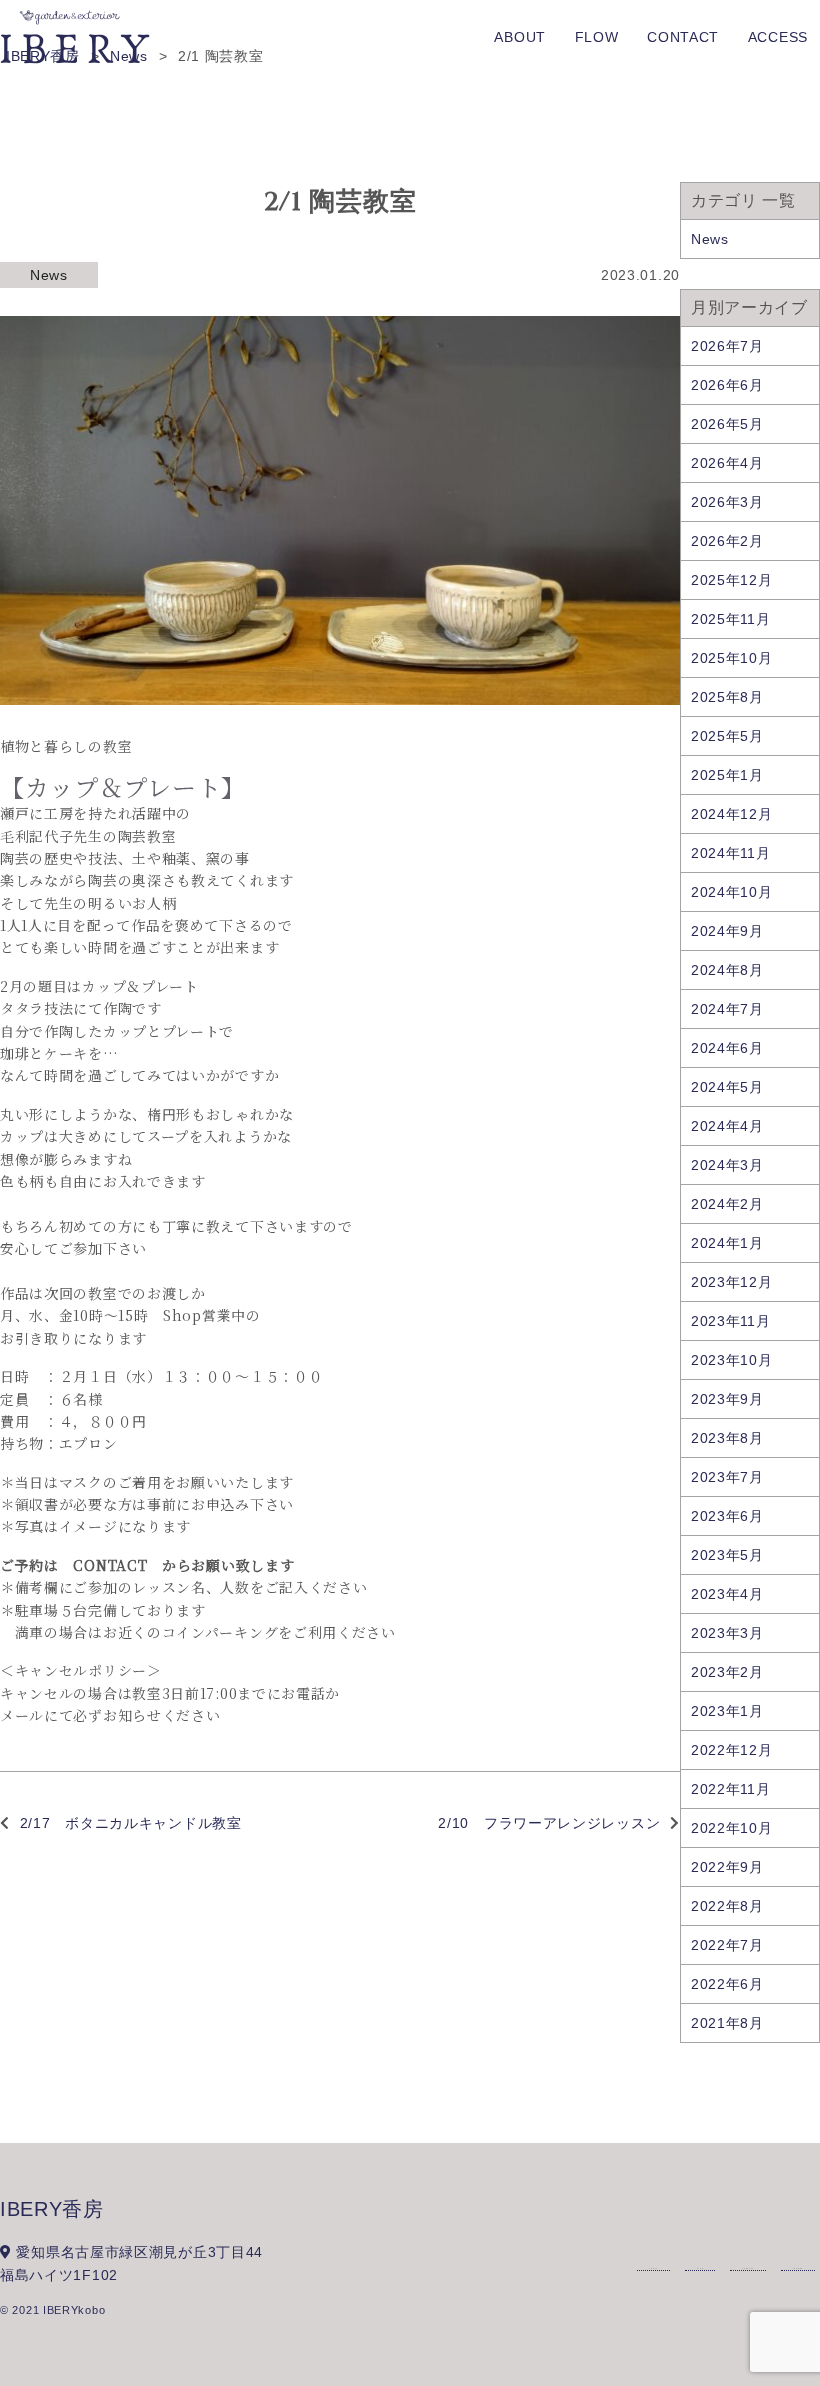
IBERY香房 (52, 2209)
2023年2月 (727, 1672)
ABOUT (520, 37)
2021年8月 (727, 2023)
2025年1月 (727, 775)
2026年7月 (727, 346)
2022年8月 (727, 1906)
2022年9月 (727, 1867)
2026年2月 (727, 541)
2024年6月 (727, 1048)
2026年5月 (727, 424)
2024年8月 (727, 970)
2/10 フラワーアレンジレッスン (549, 1823)
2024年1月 (727, 1243)
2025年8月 (727, 697)
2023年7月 (727, 1477)
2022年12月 (732, 1750)
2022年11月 (731, 1789)
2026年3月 (727, 502)
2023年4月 (727, 1594)
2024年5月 (727, 1087)
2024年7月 (727, 1009)
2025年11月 (731, 619)
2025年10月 (732, 658)
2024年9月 (727, 931)
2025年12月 (732, 580)
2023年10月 (732, 1360)
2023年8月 (727, 1438)
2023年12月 (732, 1282)
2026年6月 (727, 385)
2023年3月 (727, 1633)
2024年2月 (727, 1204)
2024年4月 (727, 1126)
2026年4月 (727, 463)
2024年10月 (732, 892)
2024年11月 (731, 853)
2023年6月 (727, 1516)
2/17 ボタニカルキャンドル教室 (131, 1823)
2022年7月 (727, 1945)
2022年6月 (727, 1984)
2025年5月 (727, 736)
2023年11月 (731, 1321)
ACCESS (778, 37)
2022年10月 (732, 1828)
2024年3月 (727, 1165)
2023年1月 (727, 1711)
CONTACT (683, 37)
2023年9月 (727, 1399)
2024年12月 (732, 814)
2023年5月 (727, 1555)
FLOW (597, 37)
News (49, 275)
